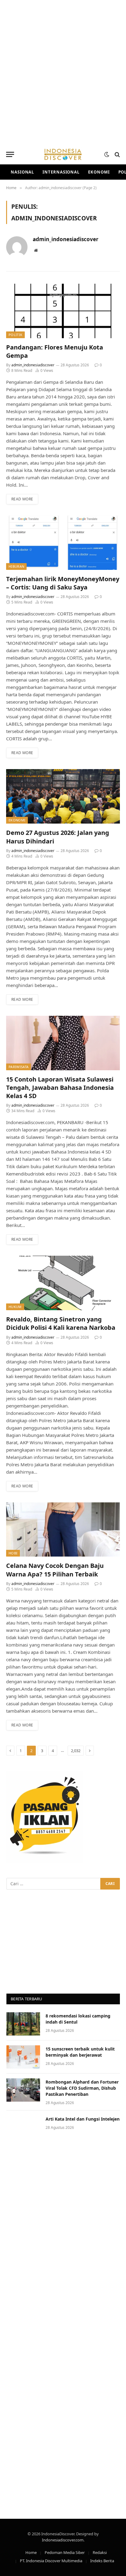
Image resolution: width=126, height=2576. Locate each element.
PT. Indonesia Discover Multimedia (51, 2561)
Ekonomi (99, 172)
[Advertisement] (63, 72)
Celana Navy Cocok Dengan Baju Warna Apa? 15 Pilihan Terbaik (55, 1570)
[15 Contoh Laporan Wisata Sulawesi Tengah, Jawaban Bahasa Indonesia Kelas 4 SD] (63, 1043)
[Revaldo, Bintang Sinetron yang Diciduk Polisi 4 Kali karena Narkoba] (63, 1283)
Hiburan (16, 566)
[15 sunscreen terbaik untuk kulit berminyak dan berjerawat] (23, 2057)
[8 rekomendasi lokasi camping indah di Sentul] (23, 2024)
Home (31, 2552)
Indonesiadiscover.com (63, 2540)
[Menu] (10, 154)
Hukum (15, 1307)
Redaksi (100, 2552)
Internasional (61, 172)
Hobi (13, 1553)
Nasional (22, 172)
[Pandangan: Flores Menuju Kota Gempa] (63, 311)
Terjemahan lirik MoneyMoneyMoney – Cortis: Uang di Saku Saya (63, 583)
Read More (22, 499)
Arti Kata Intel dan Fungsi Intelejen (83, 2119)
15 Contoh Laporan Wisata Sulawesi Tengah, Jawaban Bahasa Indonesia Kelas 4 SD (60, 1088)
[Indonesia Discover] (63, 154)
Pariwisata (19, 1067)
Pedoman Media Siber (65, 2552)
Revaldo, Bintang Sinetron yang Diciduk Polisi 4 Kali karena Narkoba (61, 1323)
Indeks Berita (102, 2561)
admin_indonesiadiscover (66, 239)
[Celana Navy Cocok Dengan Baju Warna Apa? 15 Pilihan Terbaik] (63, 1530)
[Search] (117, 154)
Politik (15, 335)
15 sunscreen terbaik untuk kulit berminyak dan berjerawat (80, 2052)
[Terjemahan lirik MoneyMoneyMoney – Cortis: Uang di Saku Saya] (63, 543)
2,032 (76, 1751)
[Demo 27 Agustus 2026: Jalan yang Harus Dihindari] (63, 796)
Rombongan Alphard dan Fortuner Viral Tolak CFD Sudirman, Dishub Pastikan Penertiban (82, 2088)
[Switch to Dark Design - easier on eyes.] (107, 155)
